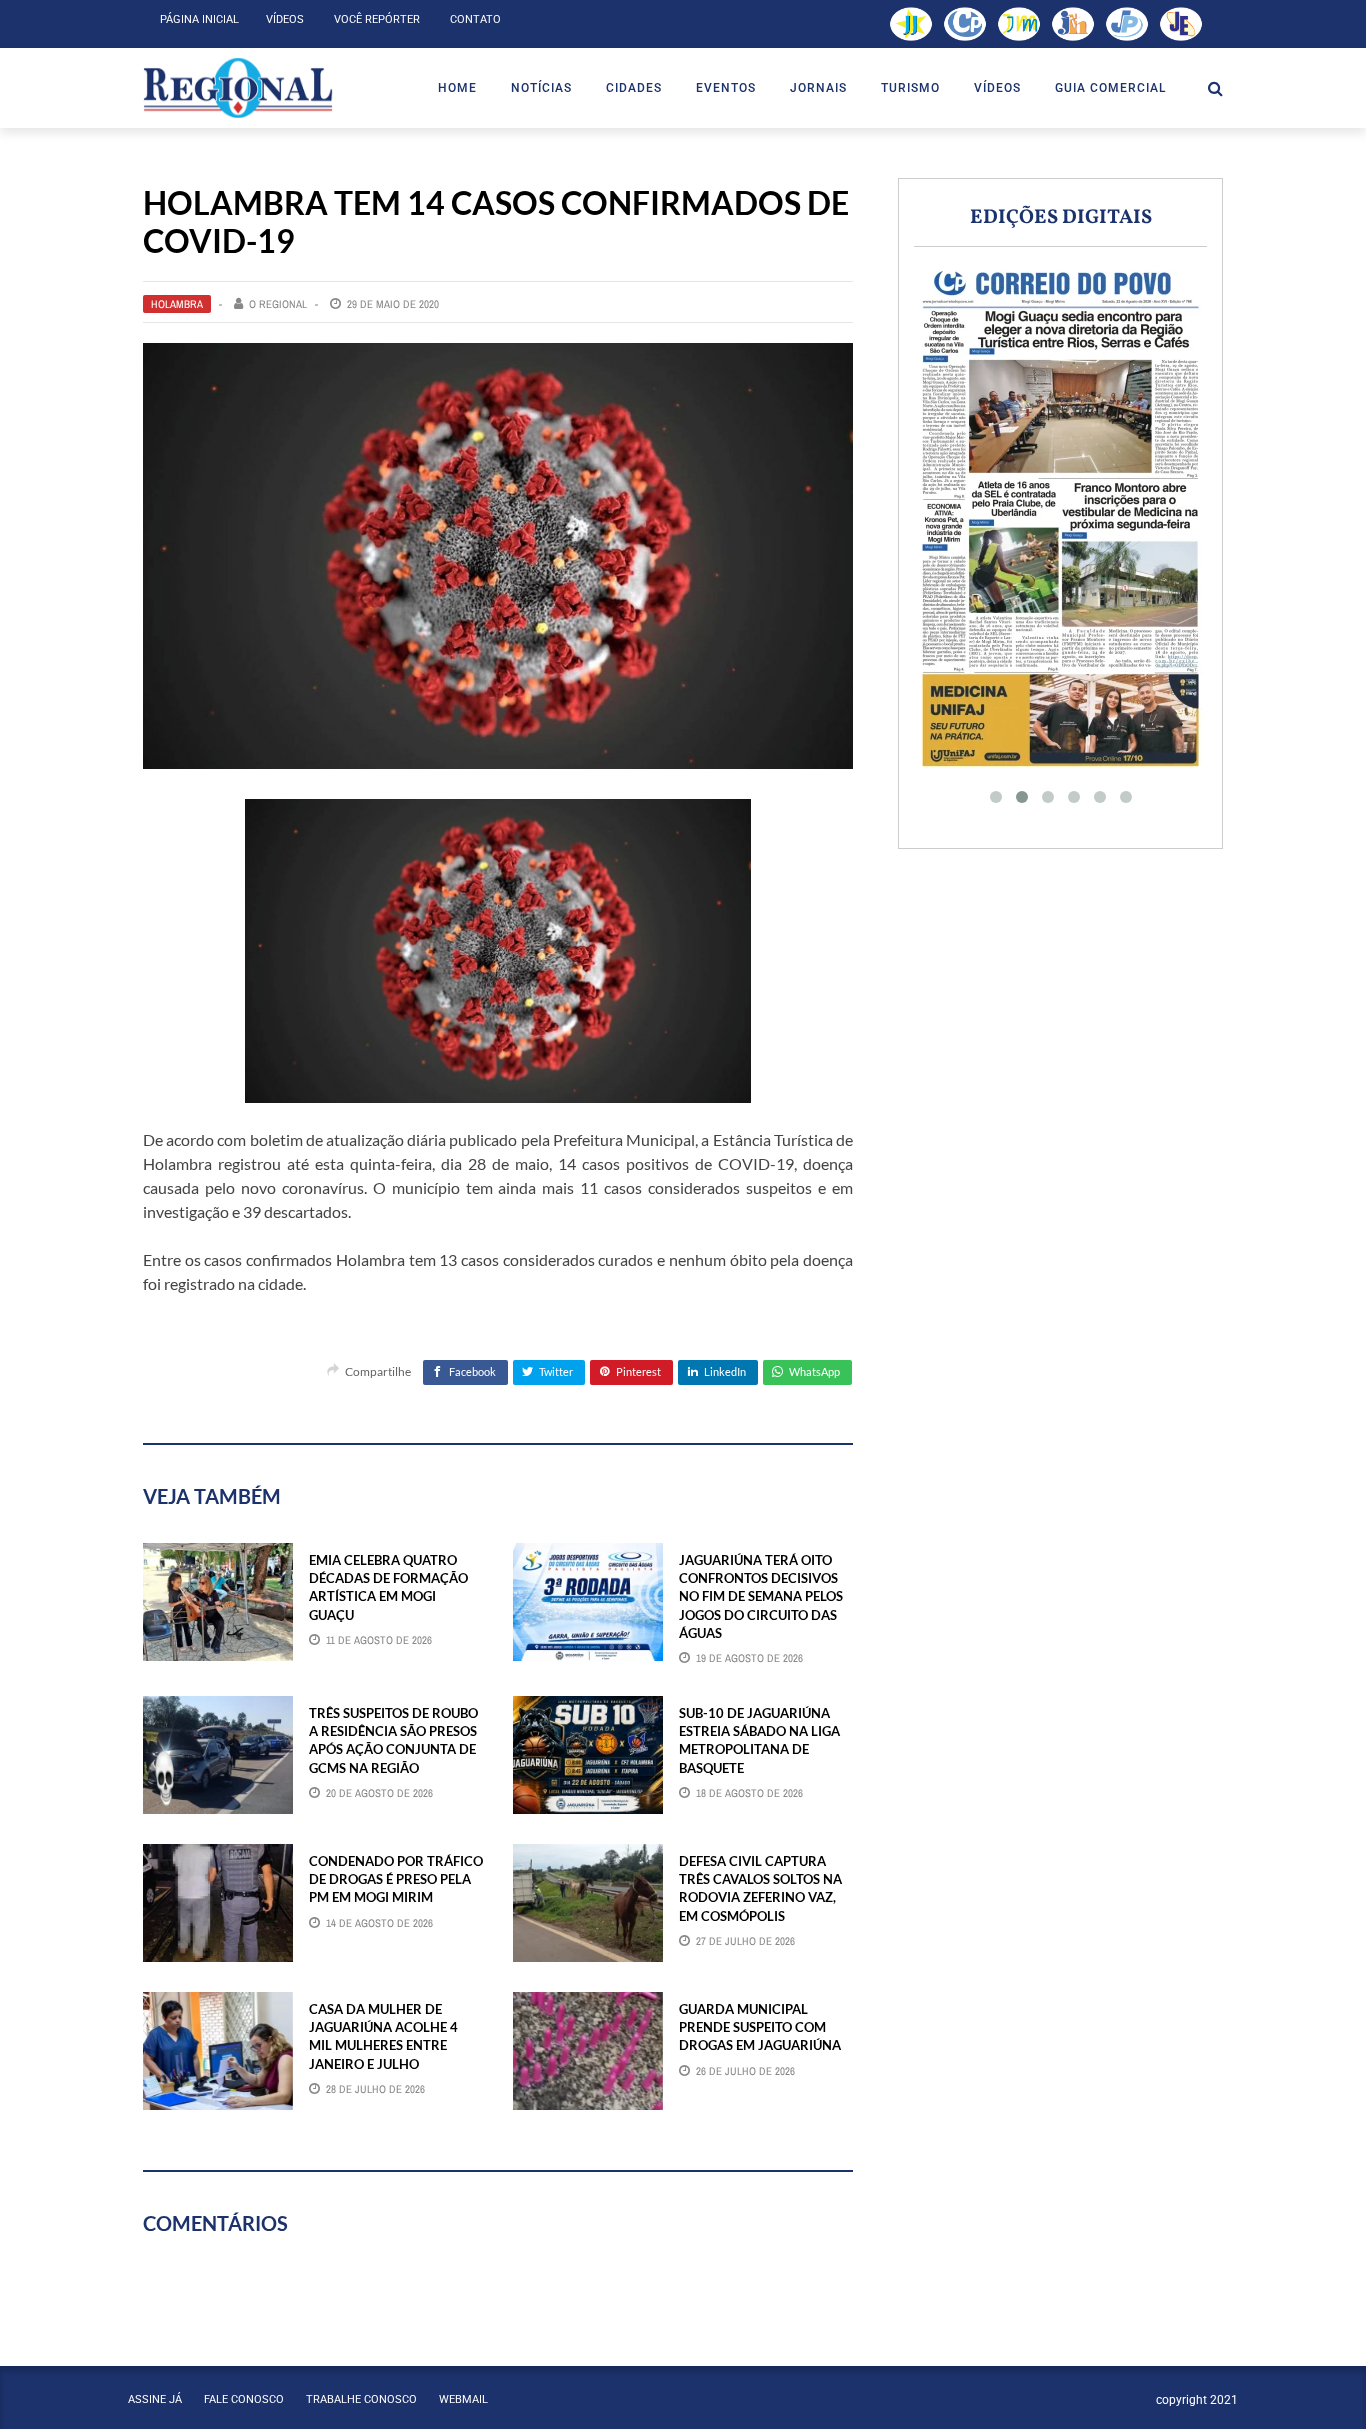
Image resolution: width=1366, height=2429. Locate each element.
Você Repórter (377, 19)
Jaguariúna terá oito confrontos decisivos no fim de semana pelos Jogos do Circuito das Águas (761, 1596)
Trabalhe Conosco (361, 2399)
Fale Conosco (244, 2399)
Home (457, 88)
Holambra (177, 304)
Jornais (818, 88)
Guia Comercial (1110, 88)
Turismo (910, 88)
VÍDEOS (997, 88)
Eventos (726, 88)
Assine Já (155, 2399)
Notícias (541, 88)
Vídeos (285, 19)
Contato (475, 19)
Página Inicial (199, 19)
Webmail (463, 2399)
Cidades (634, 88)
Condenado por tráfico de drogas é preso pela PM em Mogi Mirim (396, 1879)
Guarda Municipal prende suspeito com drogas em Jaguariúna (760, 2027)
